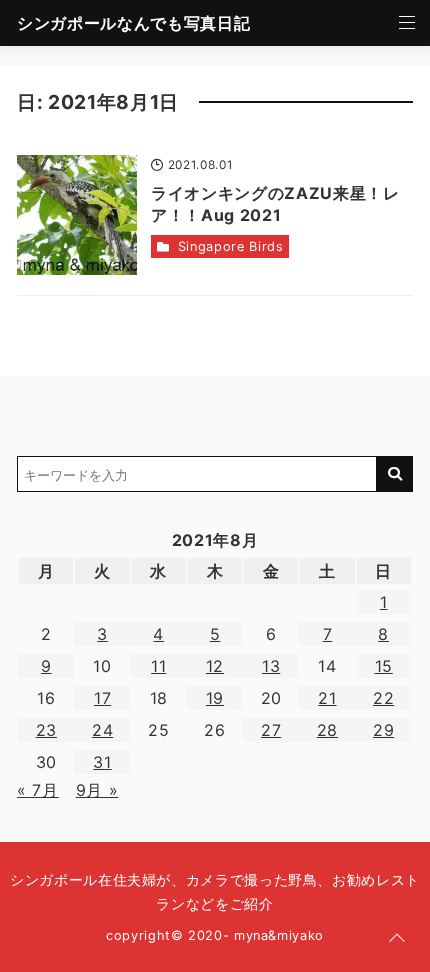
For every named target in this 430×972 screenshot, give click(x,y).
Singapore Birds (231, 246)
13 (271, 666)
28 (327, 730)
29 (383, 730)
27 (271, 730)
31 (102, 762)
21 (327, 698)
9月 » (97, 790)
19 (215, 698)
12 (215, 666)
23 (46, 730)
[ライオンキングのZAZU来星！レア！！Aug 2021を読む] (77, 215)
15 (384, 666)
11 (158, 666)
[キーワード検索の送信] (395, 474)
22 (383, 698)
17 (102, 698)
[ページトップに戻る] (397, 939)
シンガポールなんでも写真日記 (133, 23)
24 (102, 730)
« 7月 (38, 790)
